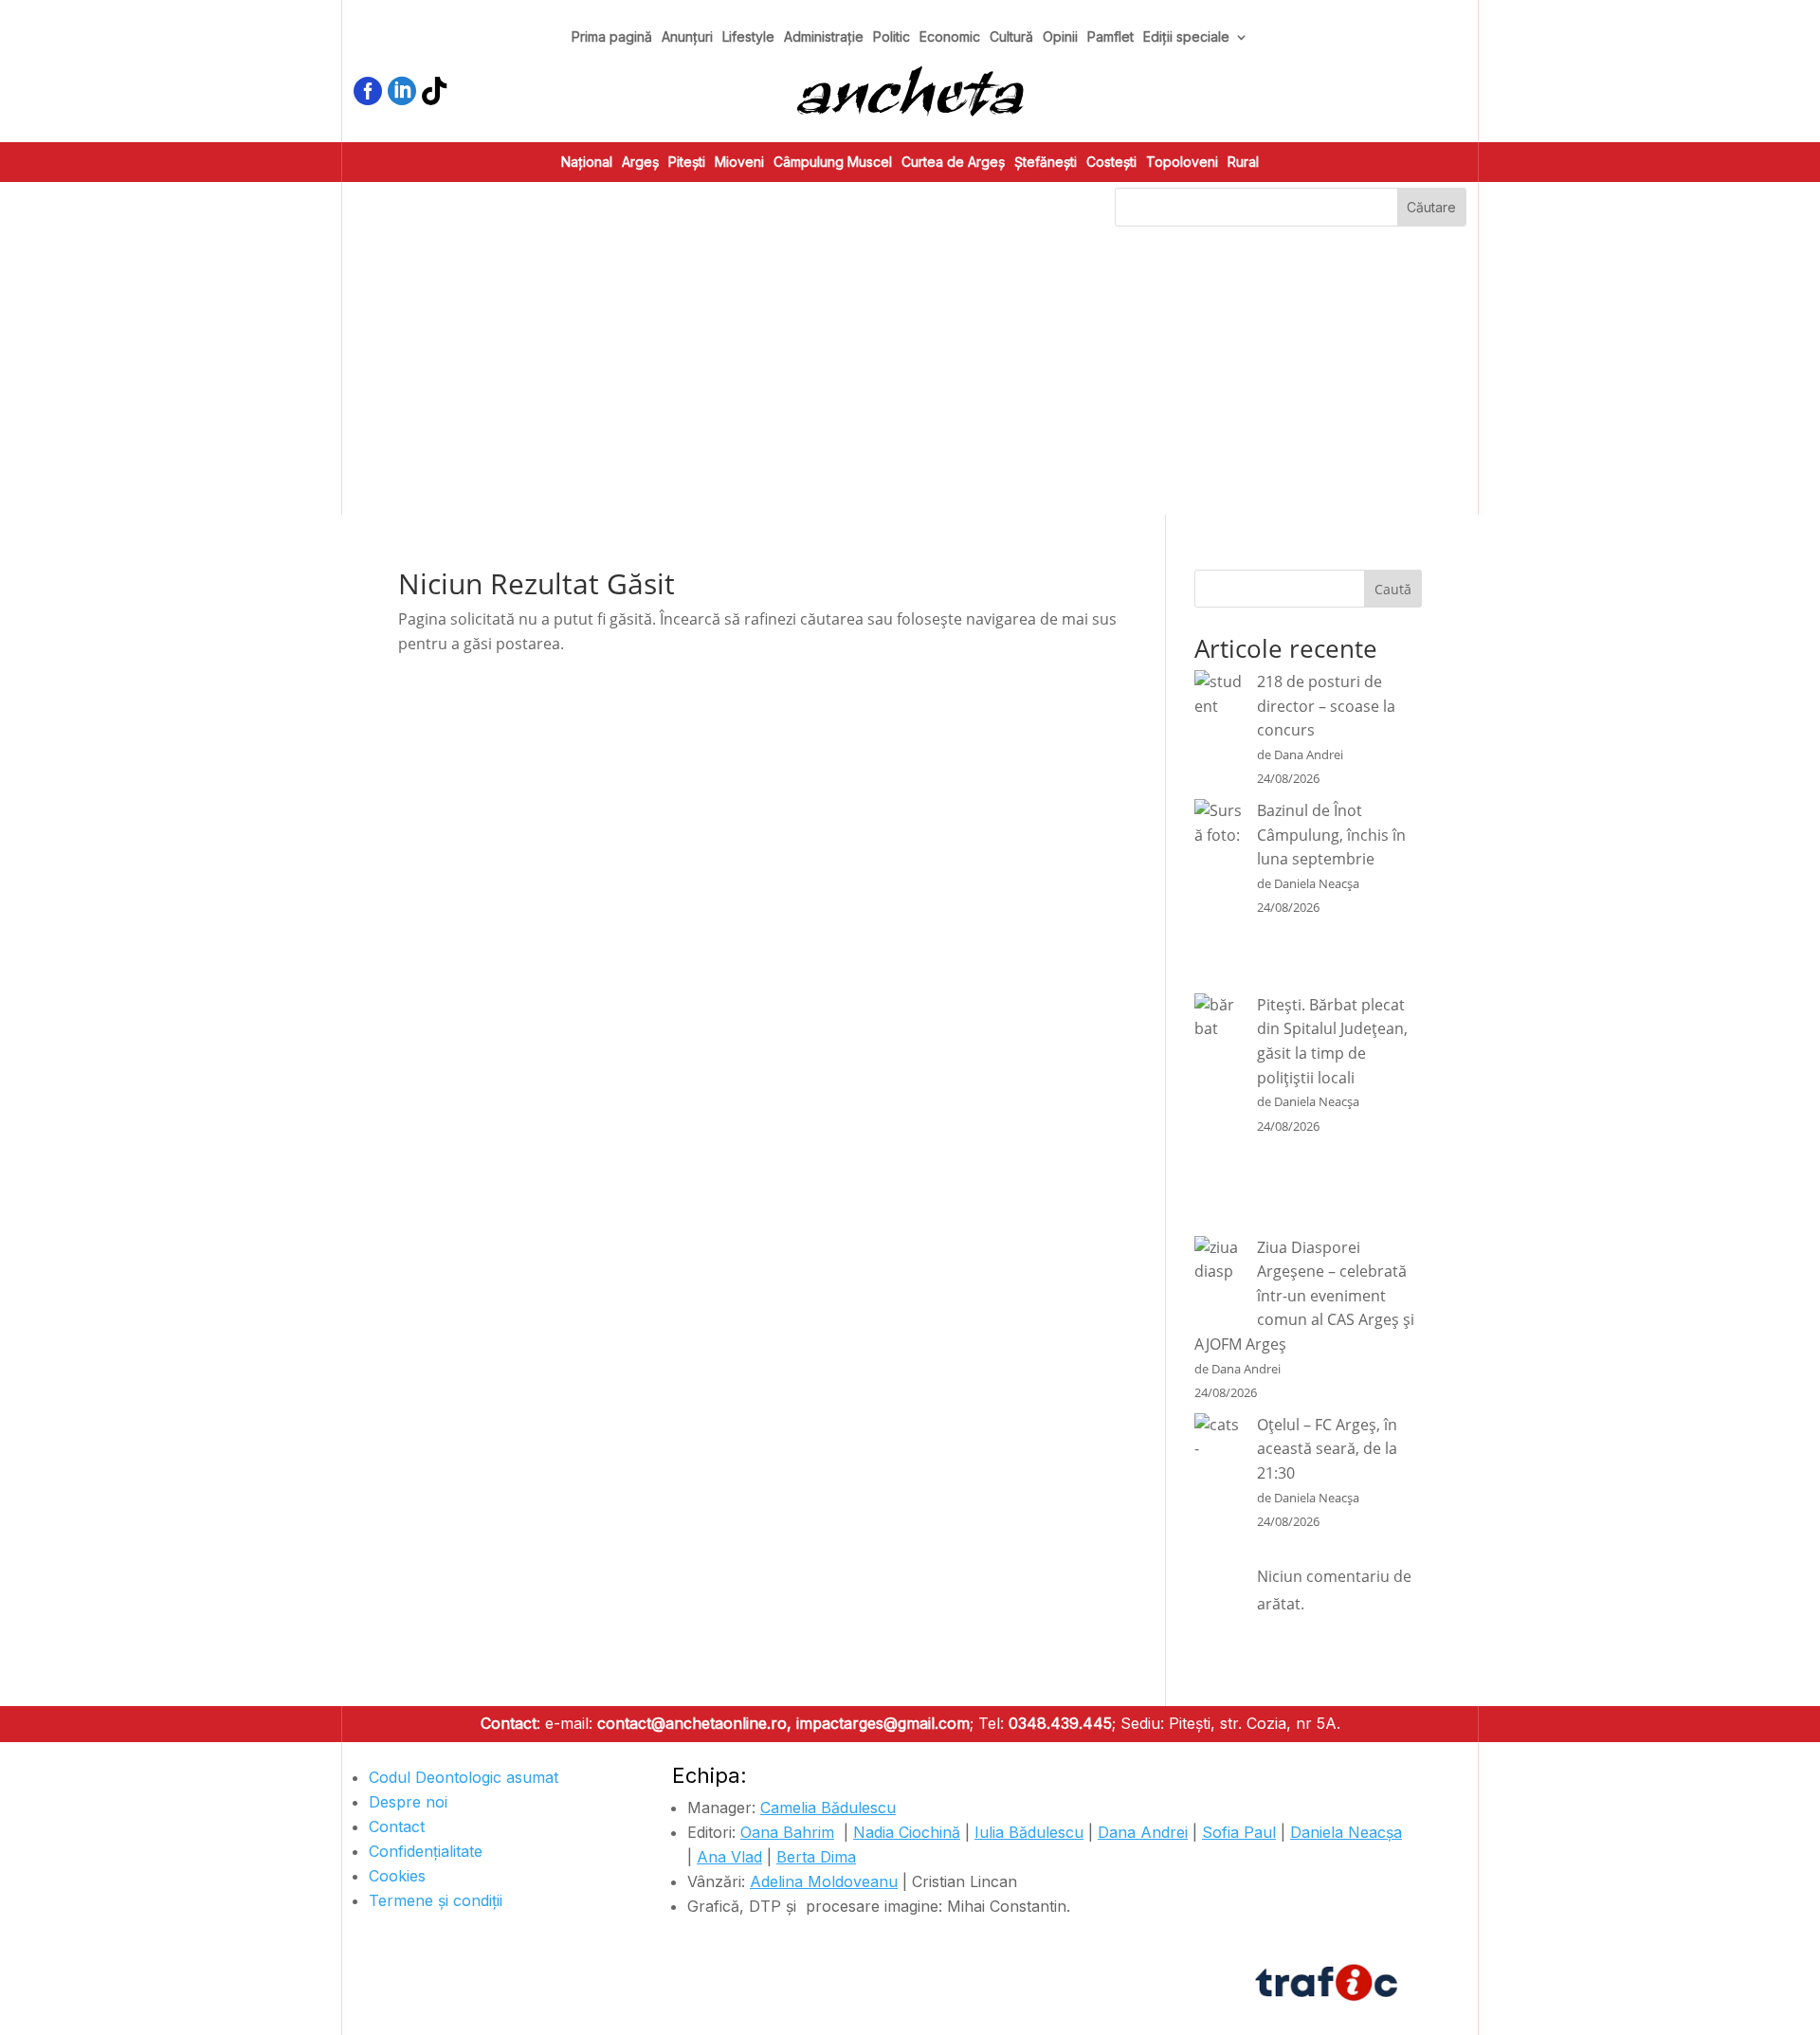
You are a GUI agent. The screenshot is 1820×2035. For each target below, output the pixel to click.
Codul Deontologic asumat (464, 1777)
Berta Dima (816, 1857)
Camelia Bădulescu (828, 1808)
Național (587, 163)
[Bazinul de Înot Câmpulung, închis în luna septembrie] (1218, 896)
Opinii (1060, 37)
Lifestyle (748, 37)
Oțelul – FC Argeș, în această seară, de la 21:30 (1327, 1449)
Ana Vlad (729, 1857)
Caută (1393, 589)
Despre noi (408, 1802)
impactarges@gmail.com (883, 1723)
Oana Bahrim (787, 1832)
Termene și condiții (436, 1900)
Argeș (640, 163)
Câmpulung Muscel (833, 163)
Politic (892, 37)
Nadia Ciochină (907, 1832)
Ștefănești (1046, 163)
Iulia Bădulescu (1029, 1832)
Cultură (1011, 37)
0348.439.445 (1060, 1723)
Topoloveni (1182, 163)
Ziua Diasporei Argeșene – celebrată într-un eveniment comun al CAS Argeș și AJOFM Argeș (1304, 1296)
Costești (1111, 163)
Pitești (687, 163)
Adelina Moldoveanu (824, 1881)
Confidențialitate (426, 1851)
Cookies (397, 1876)
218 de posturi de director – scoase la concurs (1326, 706)
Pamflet (1110, 37)
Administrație (824, 37)
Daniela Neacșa (1346, 1832)
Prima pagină (612, 37)
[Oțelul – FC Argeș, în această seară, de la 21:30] (1218, 1547)
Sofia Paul (1239, 1832)
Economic (950, 37)
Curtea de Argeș (953, 163)
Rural (1243, 163)
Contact (397, 1826)
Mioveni (739, 163)
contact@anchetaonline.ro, (694, 1723)
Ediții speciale (1186, 37)
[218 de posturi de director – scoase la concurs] (1218, 731)
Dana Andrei (1143, 1832)
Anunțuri (687, 37)
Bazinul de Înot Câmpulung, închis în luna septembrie (1331, 835)
